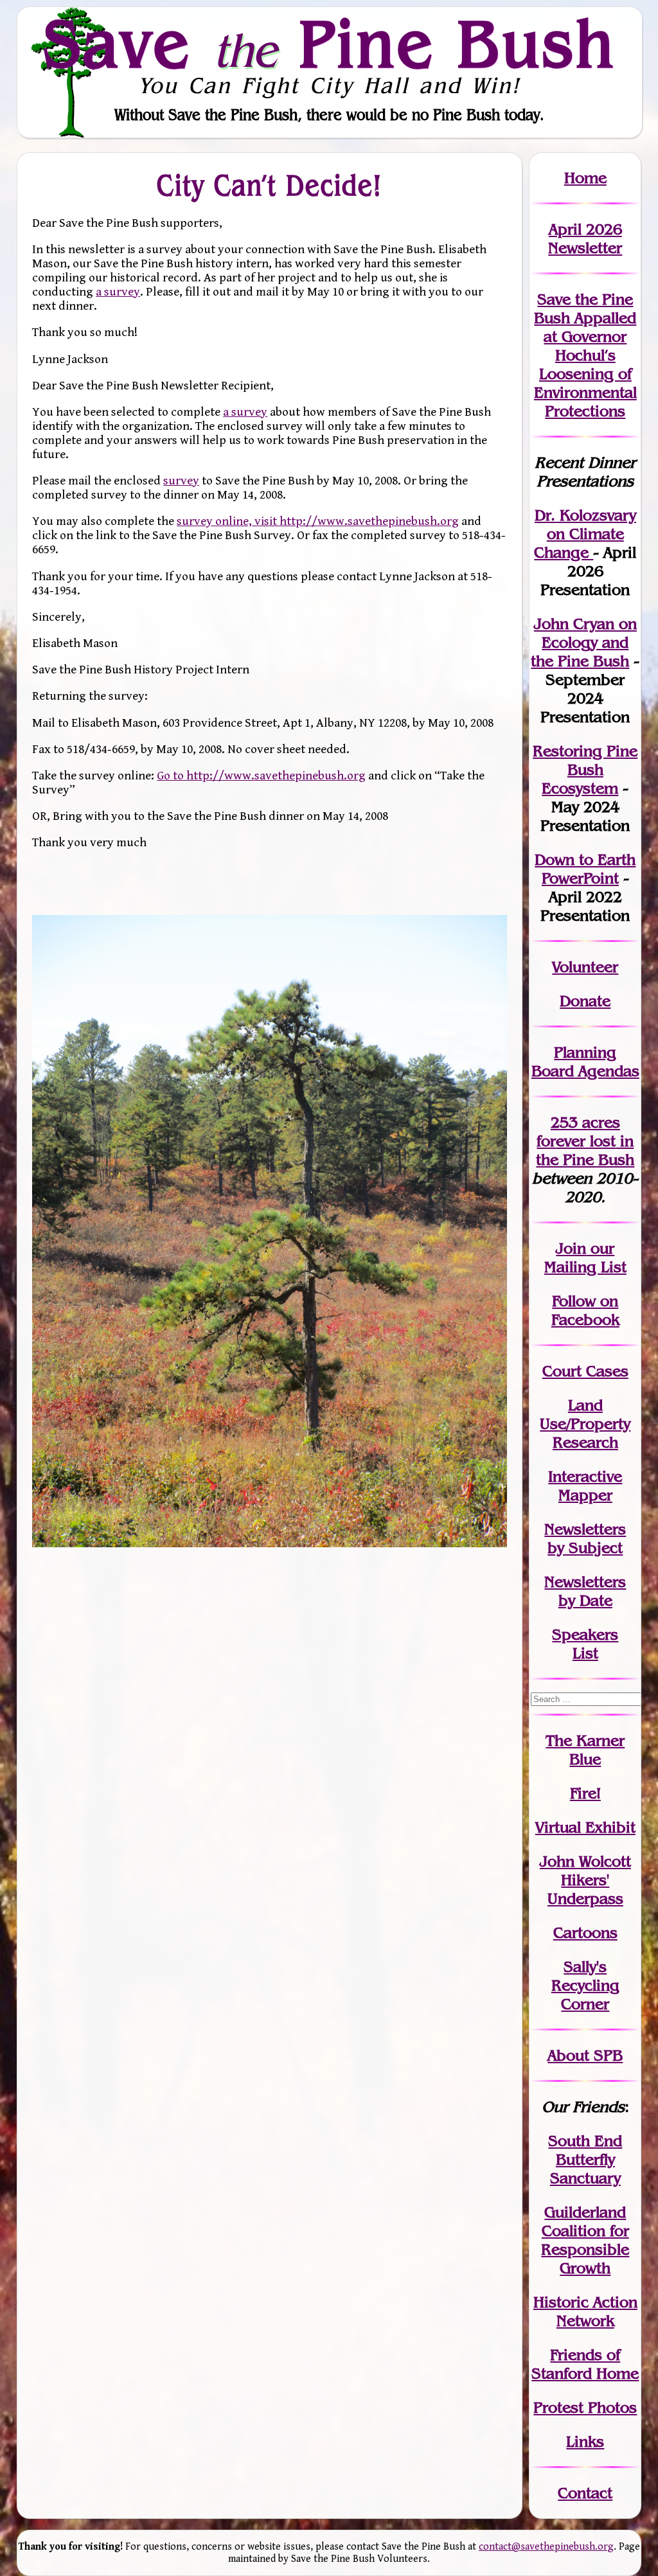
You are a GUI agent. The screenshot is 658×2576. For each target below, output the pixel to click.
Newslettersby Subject (585, 1538)
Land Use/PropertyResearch (585, 1424)
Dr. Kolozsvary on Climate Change (585, 534)
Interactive (585, 1476)
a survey (118, 292)
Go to (172, 776)
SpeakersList (585, 1644)
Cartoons (585, 1932)
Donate (585, 1001)
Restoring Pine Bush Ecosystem (585, 769)
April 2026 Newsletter (585, 238)
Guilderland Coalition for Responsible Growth (585, 2240)
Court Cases (585, 1371)
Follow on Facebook (585, 1310)
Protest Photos (585, 2407)
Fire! (585, 1793)
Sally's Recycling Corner (585, 1985)
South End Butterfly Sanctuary (585, 2159)
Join (571, 1248)
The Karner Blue (585, 1750)
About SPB (585, 2055)
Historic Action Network (585, 2311)
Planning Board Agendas (585, 1061)
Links (585, 2441)
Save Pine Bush (330, 43)
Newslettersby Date (585, 1591)
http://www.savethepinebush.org (369, 521)
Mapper (585, 1495)
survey (181, 481)
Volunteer (585, 967)
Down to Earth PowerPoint (585, 869)
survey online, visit (228, 521)
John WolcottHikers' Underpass (585, 1880)
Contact (585, 2493)
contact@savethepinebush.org (546, 2547)
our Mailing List (585, 1257)
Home (585, 178)
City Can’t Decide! (270, 185)
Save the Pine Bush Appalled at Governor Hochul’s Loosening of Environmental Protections (585, 355)
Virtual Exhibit (585, 1827)
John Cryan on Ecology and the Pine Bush (584, 642)
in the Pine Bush (585, 1150)
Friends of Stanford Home (585, 2364)
